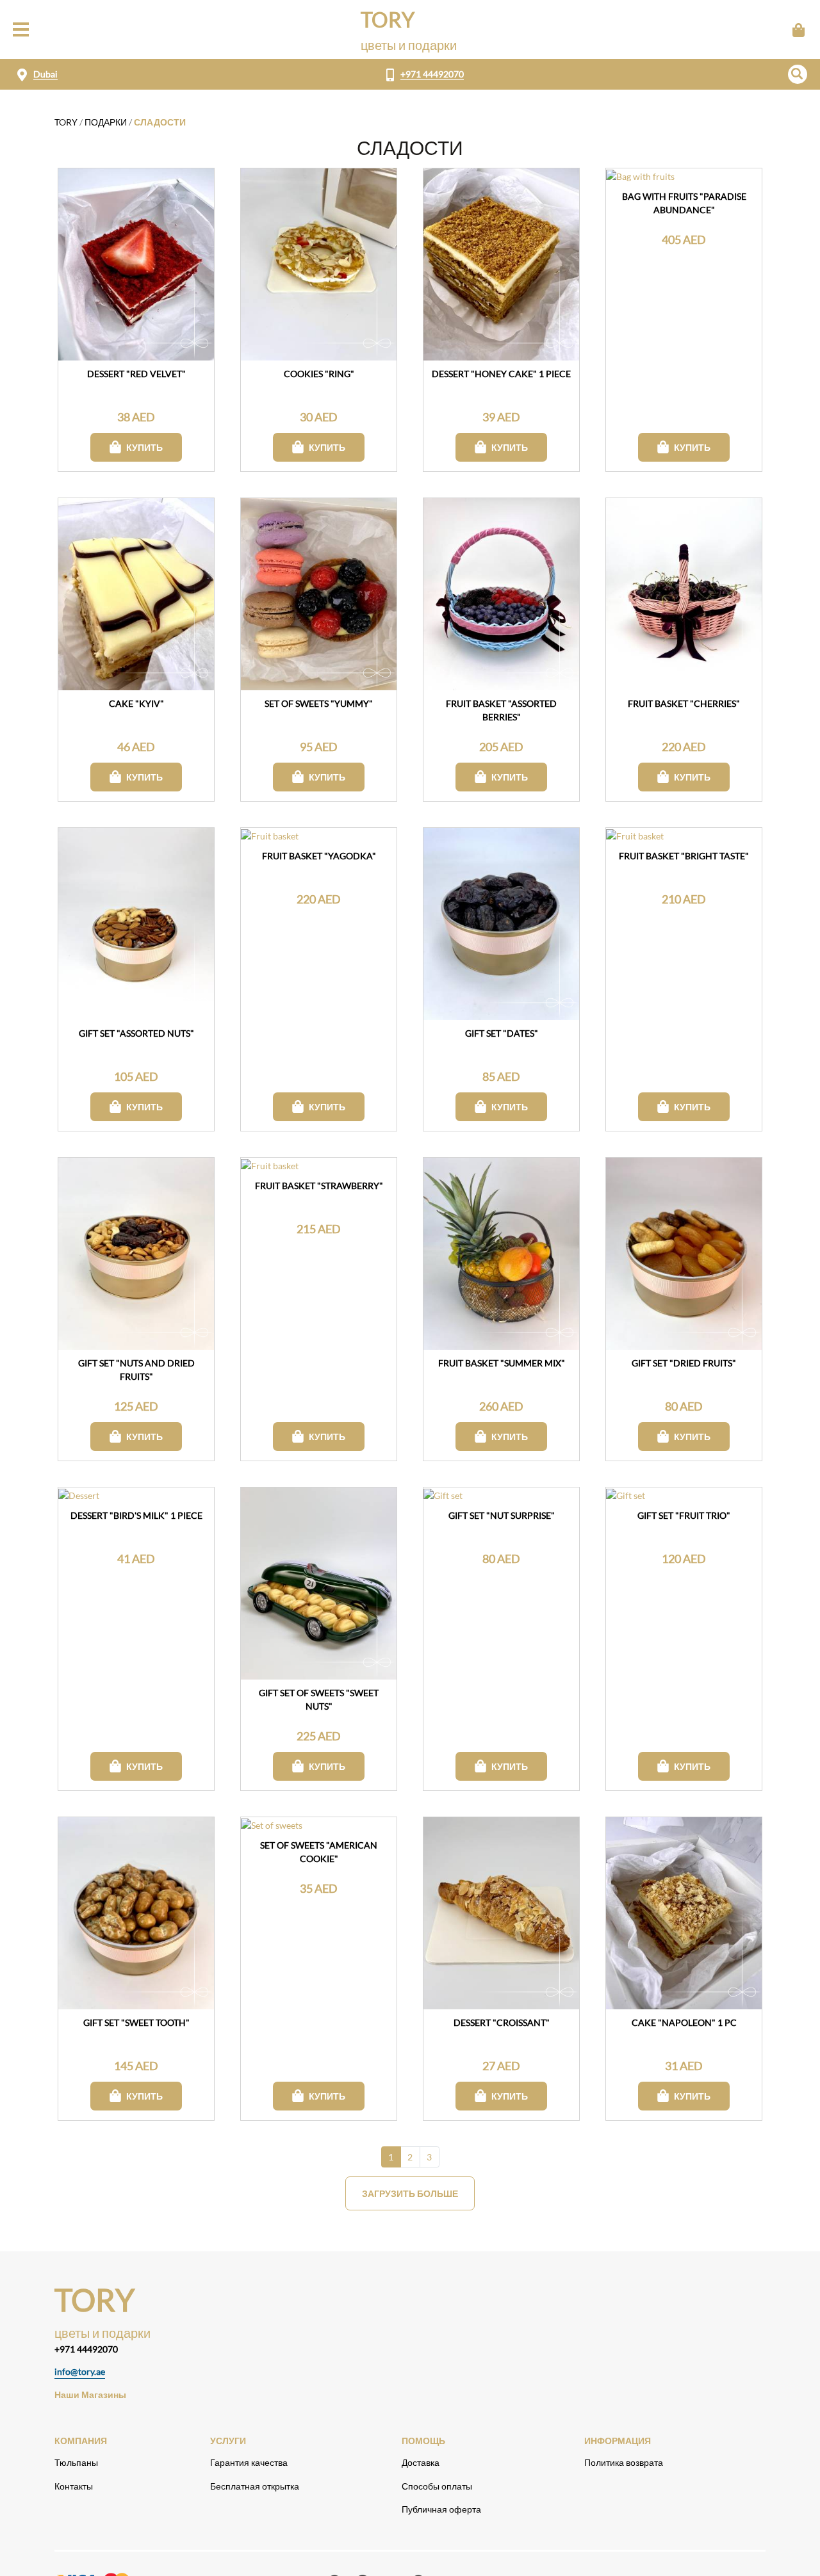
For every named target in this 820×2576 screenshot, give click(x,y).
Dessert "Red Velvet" (136, 374)
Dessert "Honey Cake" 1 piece (501, 374)
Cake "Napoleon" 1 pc (684, 2022)
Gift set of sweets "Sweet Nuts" (319, 1699)
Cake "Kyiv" (136, 703)
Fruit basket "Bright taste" (684, 856)
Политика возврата (624, 2462)
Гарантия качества (249, 2462)
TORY (66, 122)
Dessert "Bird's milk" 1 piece (136, 1515)
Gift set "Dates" (502, 1033)
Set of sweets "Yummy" (319, 703)
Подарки (106, 122)
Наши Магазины (90, 2394)
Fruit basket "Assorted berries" (501, 710)
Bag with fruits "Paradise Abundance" (684, 203)
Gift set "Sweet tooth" (136, 2022)
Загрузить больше (410, 2193)
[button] (798, 74)
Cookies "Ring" (319, 374)
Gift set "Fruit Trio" (684, 1515)
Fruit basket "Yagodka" (319, 856)
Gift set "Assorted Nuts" (136, 1033)
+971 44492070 (432, 74)
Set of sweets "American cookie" (319, 1852)
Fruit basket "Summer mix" (502, 1363)
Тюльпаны (76, 2462)
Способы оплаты (437, 2486)
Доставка (421, 2462)
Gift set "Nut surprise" (502, 1515)
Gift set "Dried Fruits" (684, 1363)
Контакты (74, 2486)
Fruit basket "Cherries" (684, 703)
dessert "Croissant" (502, 2022)
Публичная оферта (441, 2509)
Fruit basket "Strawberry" (319, 1186)
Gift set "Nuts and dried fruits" (136, 1370)
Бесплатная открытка (255, 2486)
